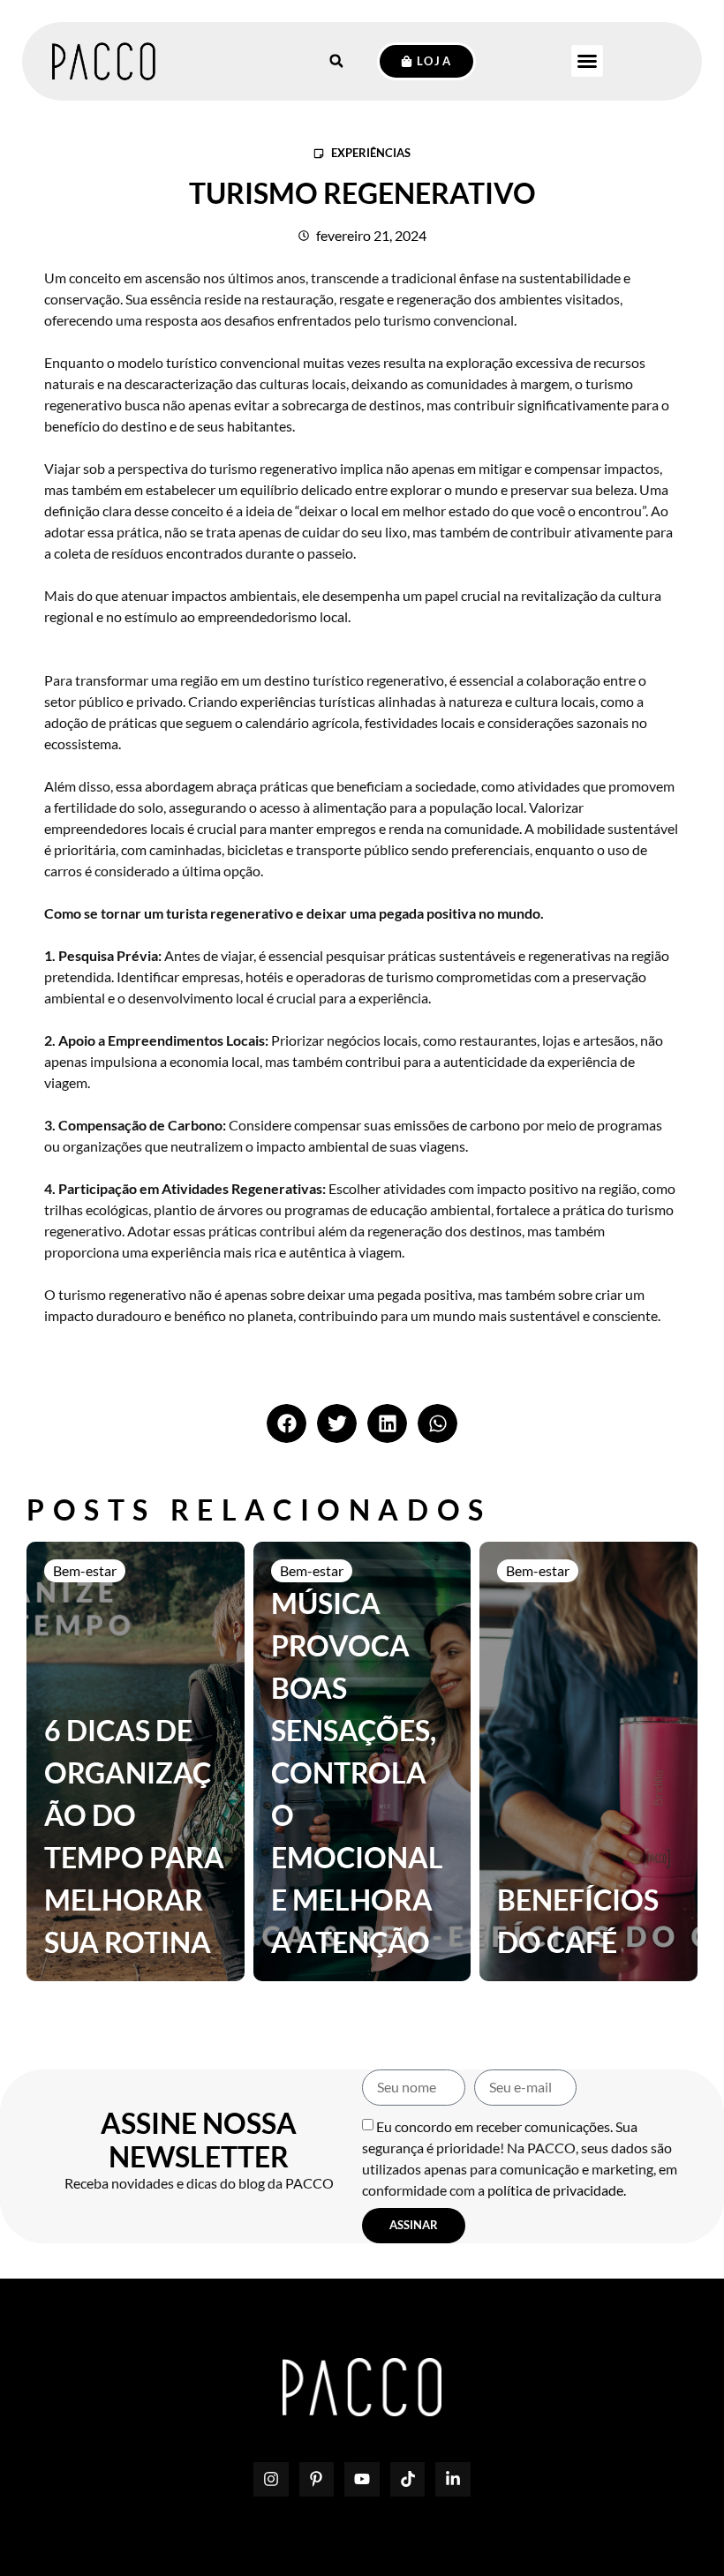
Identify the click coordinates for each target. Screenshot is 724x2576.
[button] (587, 61)
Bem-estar (85, 1570)
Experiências (371, 153)
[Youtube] (362, 2480)
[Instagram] (271, 2480)
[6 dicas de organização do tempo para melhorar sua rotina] (136, 1761)
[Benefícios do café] (588, 1761)
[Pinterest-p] (317, 2480)
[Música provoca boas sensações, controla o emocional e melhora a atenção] (362, 1761)
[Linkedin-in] (453, 2480)
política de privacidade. (557, 2190)
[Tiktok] (408, 2480)
